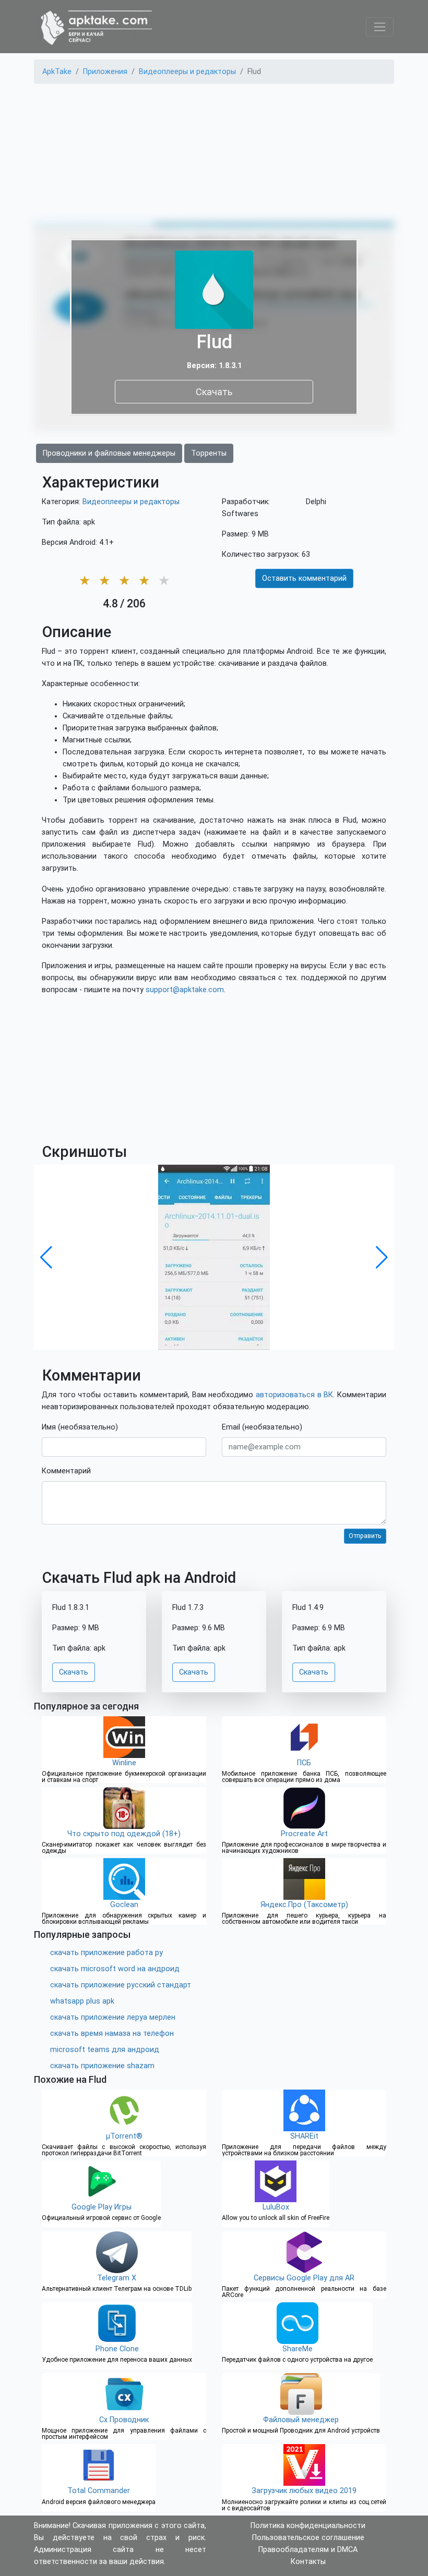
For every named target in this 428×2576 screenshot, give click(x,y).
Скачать (214, 391)
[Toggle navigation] (380, 27)
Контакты (308, 2562)
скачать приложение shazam (102, 2066)
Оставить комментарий (304, 578)
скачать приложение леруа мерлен (113, 2017)
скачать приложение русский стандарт (121, 1985)
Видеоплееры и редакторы (131, 502)
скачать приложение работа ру (106, 1953)
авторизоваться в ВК (294, 1395)
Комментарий (66, 1471)
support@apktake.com (185, 990)
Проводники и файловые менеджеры (109, 453)
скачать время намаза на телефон (112, 2034)
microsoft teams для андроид (105, 2050)
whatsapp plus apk (82, 2001)
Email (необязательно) (262, 1427)
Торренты (209, 453)
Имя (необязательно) (80, 1427)
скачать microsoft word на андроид (115, 1969)
